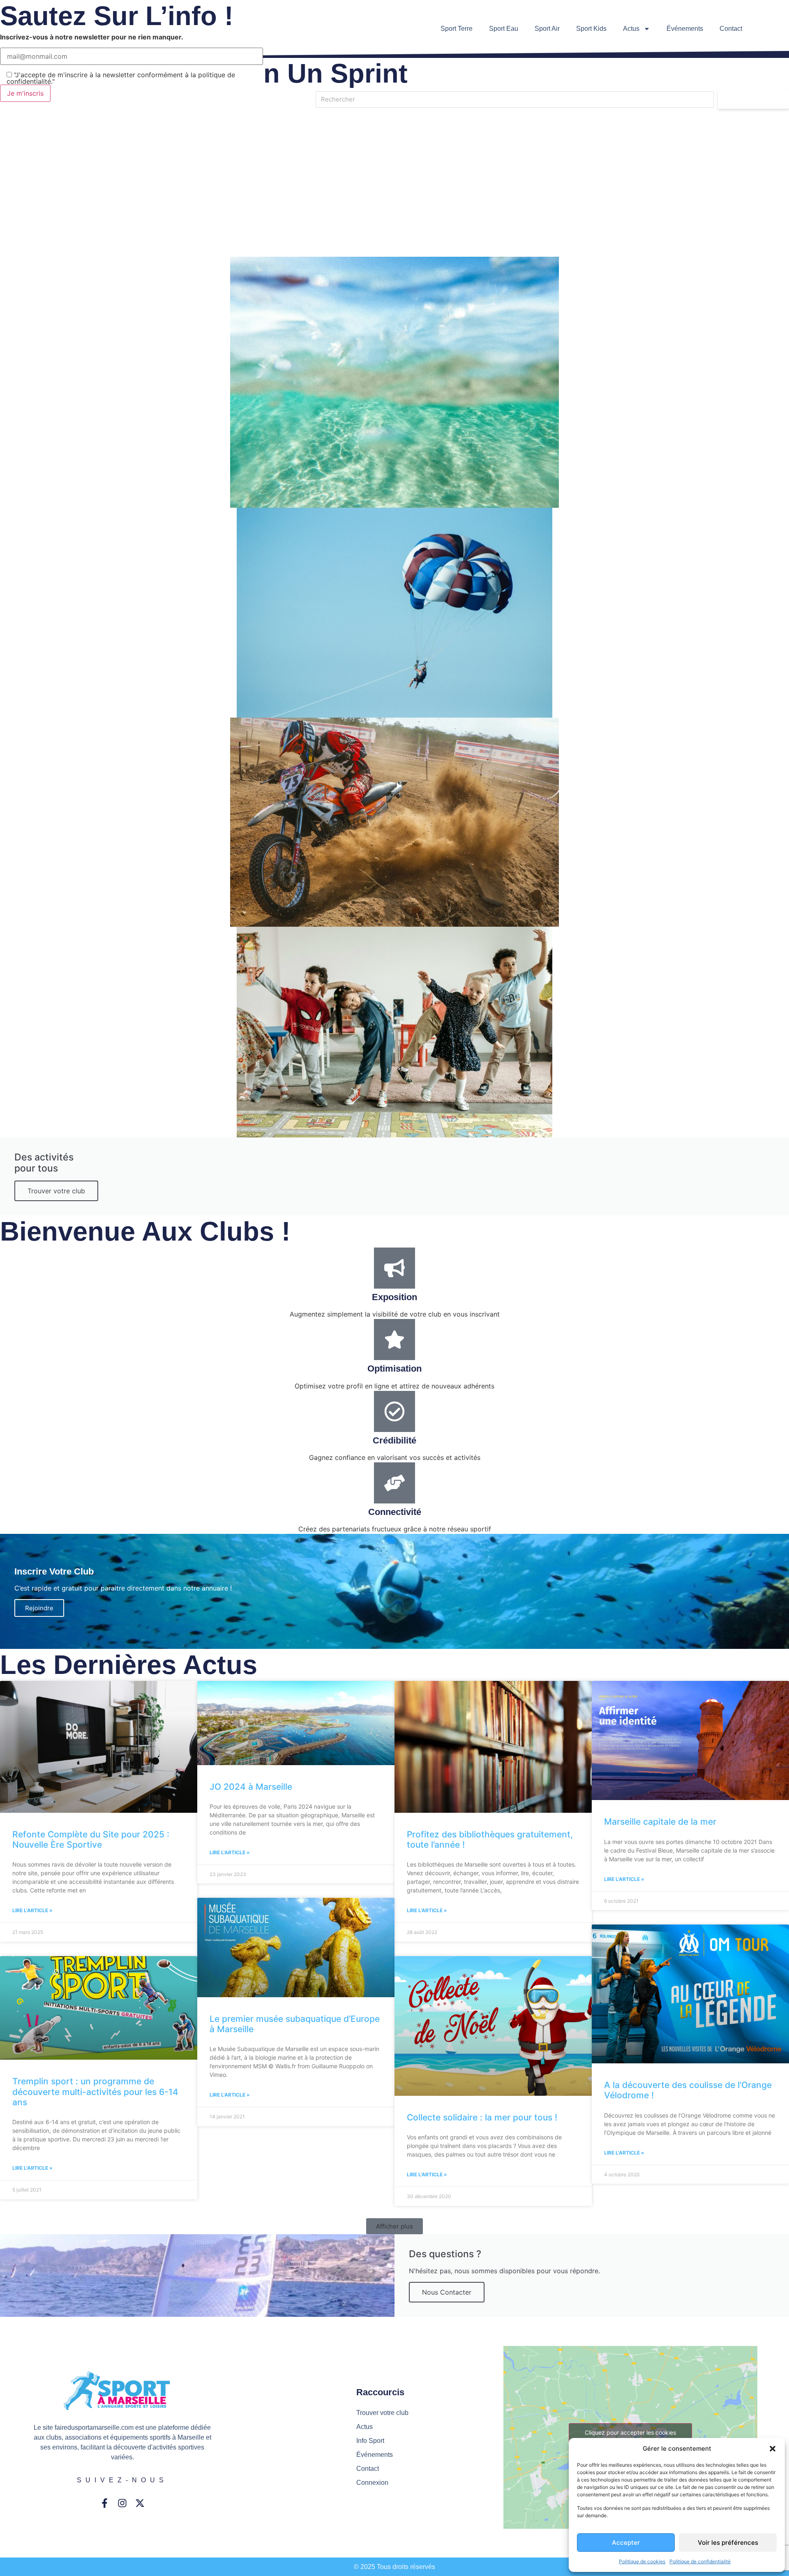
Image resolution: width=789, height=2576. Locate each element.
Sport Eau (504, 29)
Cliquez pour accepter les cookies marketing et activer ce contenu (630, 2437)
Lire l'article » (32, 1910)
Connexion (372, 2483)
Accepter (626, 2543)
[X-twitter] (140, 2503)
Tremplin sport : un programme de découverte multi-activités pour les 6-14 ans (95, 2091)
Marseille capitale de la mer (660, 1822)
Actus (631, 29)
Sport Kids (591, 29)
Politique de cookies (642, 2561)
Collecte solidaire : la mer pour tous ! (482, 2117)
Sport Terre (457, 29)
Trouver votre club (56, 1191)
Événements (685, 29)
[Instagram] (122, 2503)
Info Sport (370, 2441)
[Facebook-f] (105, 2503)
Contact (731, 29)
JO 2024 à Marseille (251, 1787)
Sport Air (547, 29)
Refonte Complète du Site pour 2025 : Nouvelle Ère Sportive (91, 1839)
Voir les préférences (728, 2543)
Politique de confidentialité (700, 2561)
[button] (773, 2449)
